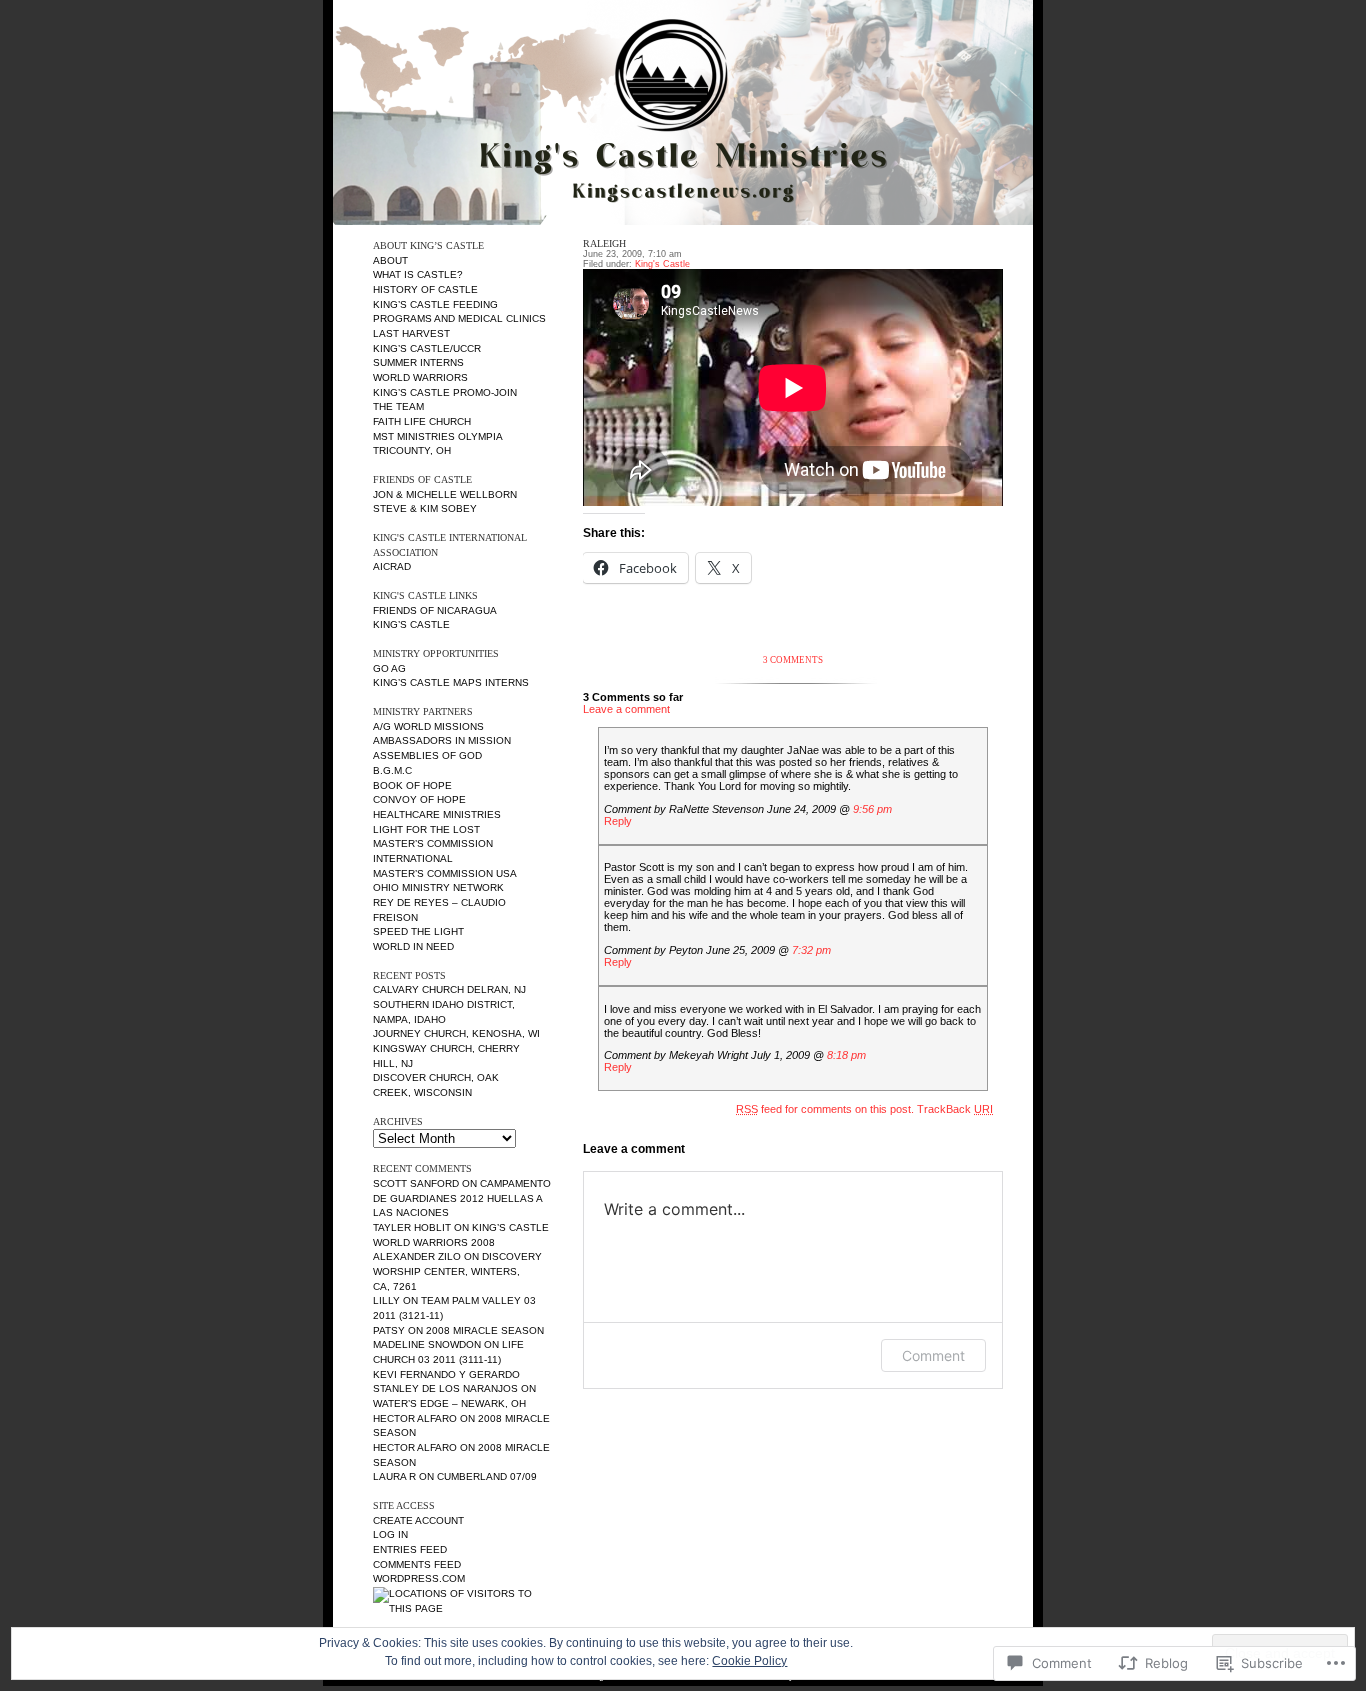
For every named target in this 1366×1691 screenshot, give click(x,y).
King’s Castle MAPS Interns (451, 682)
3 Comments (793, 660)
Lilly (386, 1300)
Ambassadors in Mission (442, 740)
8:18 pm (846, 1055)
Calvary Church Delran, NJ (449, 989)
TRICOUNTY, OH (412, 450)
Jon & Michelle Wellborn (445, 494)
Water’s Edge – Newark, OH (449, 1403)
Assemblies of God (427, 755)
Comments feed (417, 1564)
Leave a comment (626, 709)
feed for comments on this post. (825, 1109)
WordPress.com (419, 1578)
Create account (418, 1520)
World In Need (413, 946)
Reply (618, 821)
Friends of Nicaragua (435, 610)
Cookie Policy (749, 1661)
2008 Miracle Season (485, 1330)
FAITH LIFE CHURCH (422, 421)
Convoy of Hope (419, 799)
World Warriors (420, 377)
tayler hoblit (412, 1227)
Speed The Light (418, 931)
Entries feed (410, 1549)
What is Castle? (418, 274)
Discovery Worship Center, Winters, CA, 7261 (457, 1271)
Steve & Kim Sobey (425, 508)
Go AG (389, 668)
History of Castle (425, 289)
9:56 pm (872, 809)
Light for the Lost (426, 829)
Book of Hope (412, 785)
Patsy (389, 1330)
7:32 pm (811, 950)
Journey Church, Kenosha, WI (456, 1033)
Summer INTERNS (418, 362)
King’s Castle (411, 624)
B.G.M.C (392, 770)
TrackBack (955, 1109)
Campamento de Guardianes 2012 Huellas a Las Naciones (462, 1198)
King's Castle (662, 264)
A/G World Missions (428, 726)
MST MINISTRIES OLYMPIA (438, 436)
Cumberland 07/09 (487, 1476)
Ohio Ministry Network (438, 887)
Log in (390, 1534)
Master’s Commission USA (445, 873)
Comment (933, 1355)
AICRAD (392, 566)
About (390, 260)
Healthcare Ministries (437, 814)
